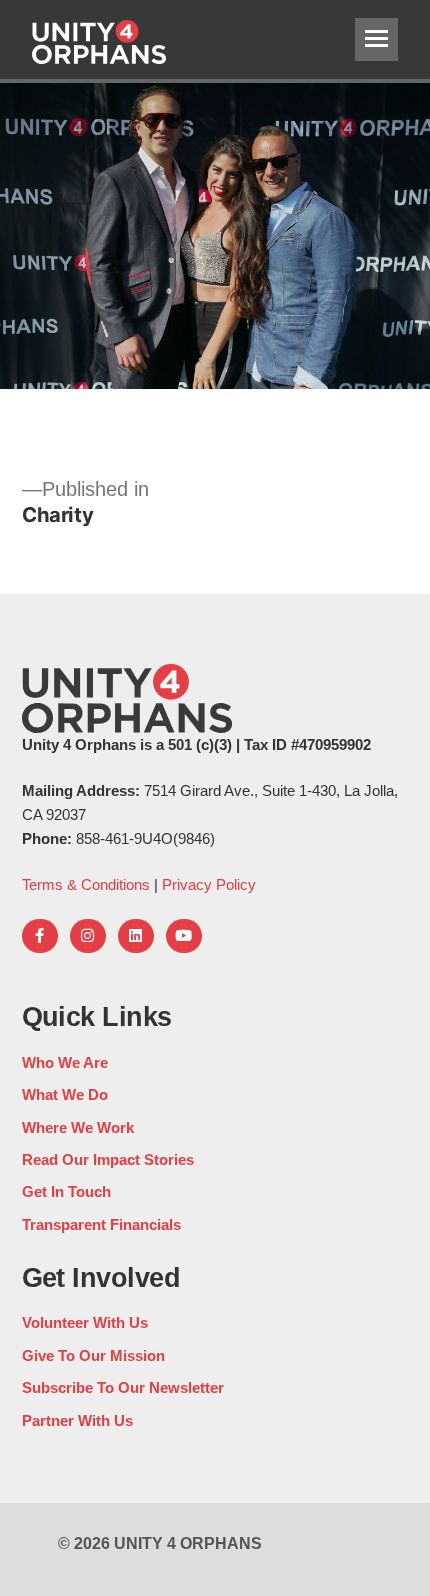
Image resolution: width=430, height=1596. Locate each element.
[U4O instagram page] (88, 936)
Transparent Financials (101, 1224)
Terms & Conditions (86, 884)
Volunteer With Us (85, 1322)
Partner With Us (77, 1420)
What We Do (65, 1094)
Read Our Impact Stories (108, 1159)
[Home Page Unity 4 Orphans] (157, 39)
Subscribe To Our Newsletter (123, 1387)
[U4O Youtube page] (184, 936)
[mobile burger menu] (376, 39)
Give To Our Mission (93, 1355)
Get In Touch (66, 1191)
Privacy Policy (209, 884)
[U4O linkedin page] (136, 936)
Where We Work (78, 1127)
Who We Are (65, 1062)
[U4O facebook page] (40, 936)
